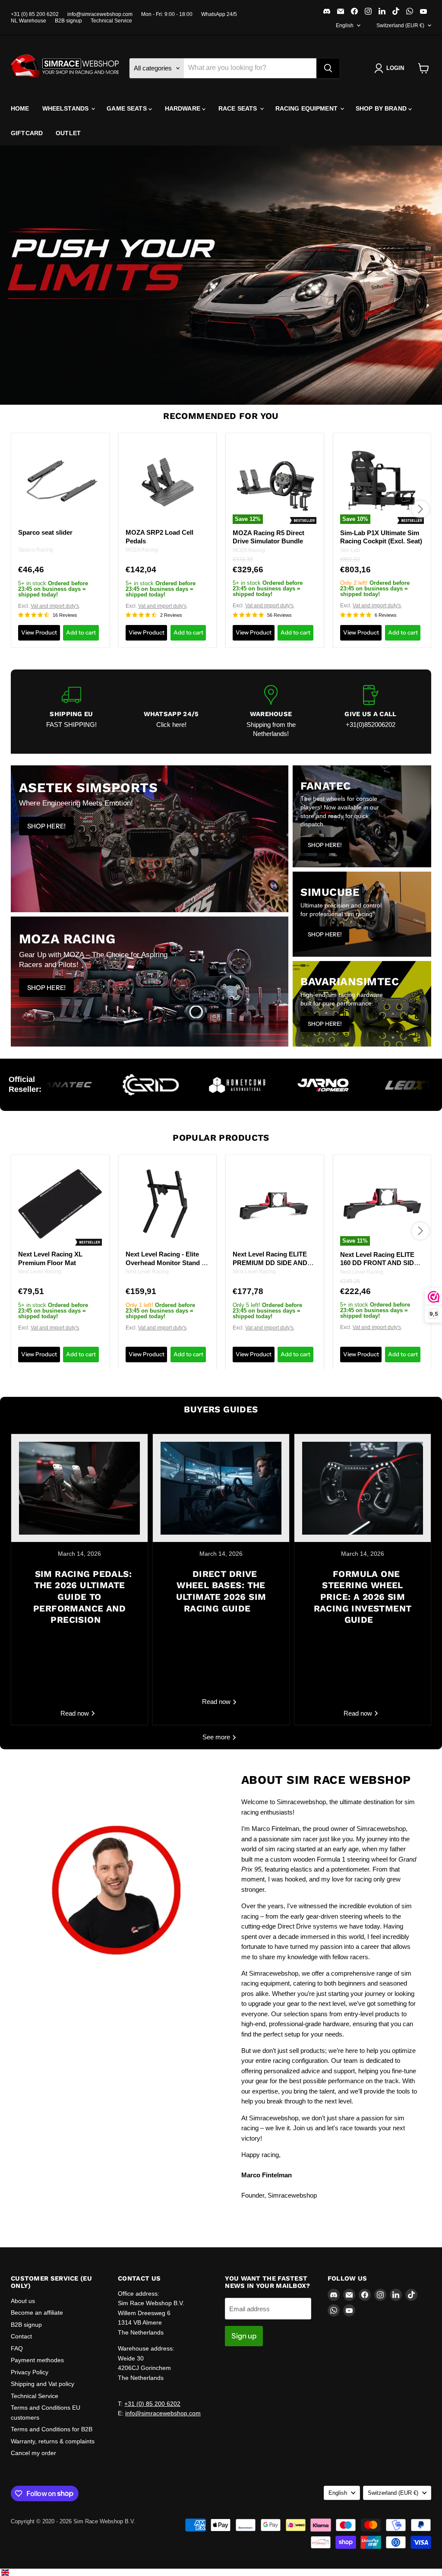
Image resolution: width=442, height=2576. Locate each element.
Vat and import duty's (55, 606)
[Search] (328, 68)
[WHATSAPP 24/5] (171, 712)
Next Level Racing (40, 1272)
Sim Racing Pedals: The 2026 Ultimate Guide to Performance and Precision (82, 1597)
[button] (391, 68)
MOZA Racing (142, 550)
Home (20, 108)
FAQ (17, 2348)
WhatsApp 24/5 (219, 14)
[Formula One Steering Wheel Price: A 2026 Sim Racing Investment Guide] (363, 1488)
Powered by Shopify (36, 2530)
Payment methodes (37, 2360)
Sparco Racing (36, 550)
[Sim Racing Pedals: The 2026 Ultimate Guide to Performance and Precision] (79, 1488)
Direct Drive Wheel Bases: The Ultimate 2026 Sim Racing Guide (221, 1591)
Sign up (244, 2336)
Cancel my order (33, 2453)
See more (217, 1737)
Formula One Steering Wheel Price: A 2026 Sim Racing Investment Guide (363, 1597)
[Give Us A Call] (371, 712)
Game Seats (128, 108)
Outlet (68, 133)
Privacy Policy (30, 2372)
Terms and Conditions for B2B (52, 2429)
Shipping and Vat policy (43, 2384)
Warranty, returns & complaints (53, 2441)
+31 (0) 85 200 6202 (35, 14)
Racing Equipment (307, 108)
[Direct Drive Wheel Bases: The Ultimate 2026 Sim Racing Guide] (221, 1488)
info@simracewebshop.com (100, 14)
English (345, 25)
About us (23, 2301)
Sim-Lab (350, 550)
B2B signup (68, 21)
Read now (76, 1713)
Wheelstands (66, 108)
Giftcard (27, 133)
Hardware (183, 108)
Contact (21, 2336)
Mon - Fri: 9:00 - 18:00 (167, 14)
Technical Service (111, 21)
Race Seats (239, 108)
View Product (39, 632)
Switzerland (400, 25)
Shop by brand (382, 108)
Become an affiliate (37, 2313)
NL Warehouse (28, 21)
